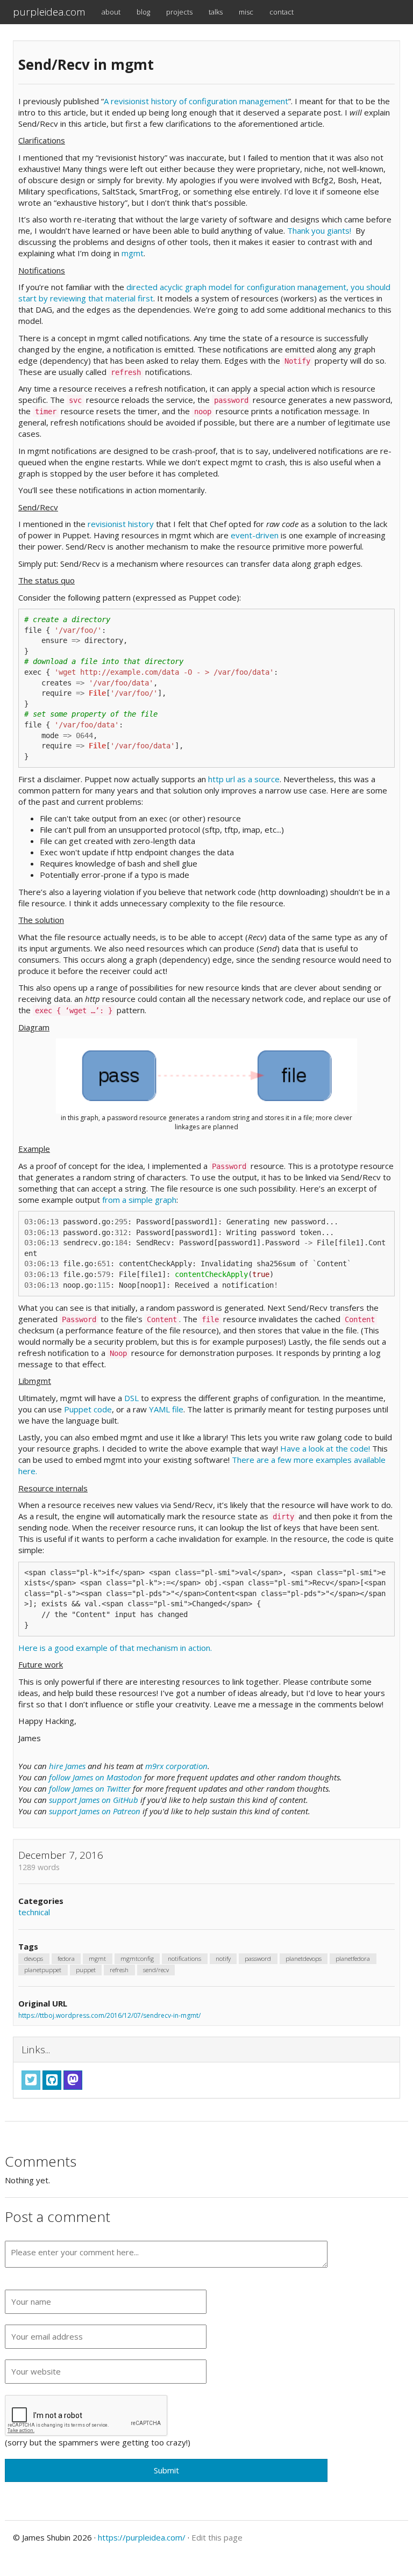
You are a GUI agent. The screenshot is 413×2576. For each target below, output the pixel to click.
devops (34, 1958)
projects (179, 12)
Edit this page (217, 2537)
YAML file (166, 1409)
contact (282, 12)
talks (216, 12)
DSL (131, 1398)
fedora (66, 1958)
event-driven (255, 535)
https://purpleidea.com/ (142, 2537)
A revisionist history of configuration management (196, 101)
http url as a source (244, 779)
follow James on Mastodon (95, 1777)
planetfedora (353, 1958)
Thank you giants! (319, 230)
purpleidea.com (49, 12)
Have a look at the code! (326, 1448)
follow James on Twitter (90, 1788)
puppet (86, 1970)
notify (223, 1958)
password (258, 1958)
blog (143, 12)
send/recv (156, 1970)
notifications (184, 1958)
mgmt (133, 253)
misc (246, 12)
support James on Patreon (95, 1811)
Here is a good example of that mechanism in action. (115, 1648)
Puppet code (88, 1409)
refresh (119, 1970)
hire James (67, 1766)
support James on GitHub (94, 1800)
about (111, 12)
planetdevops (304, 1958)
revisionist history (121, 524)
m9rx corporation (176, 1766)
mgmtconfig (137, 1958)
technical (34, 1912)
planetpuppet (43, 1970)
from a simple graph (139, 1200)
